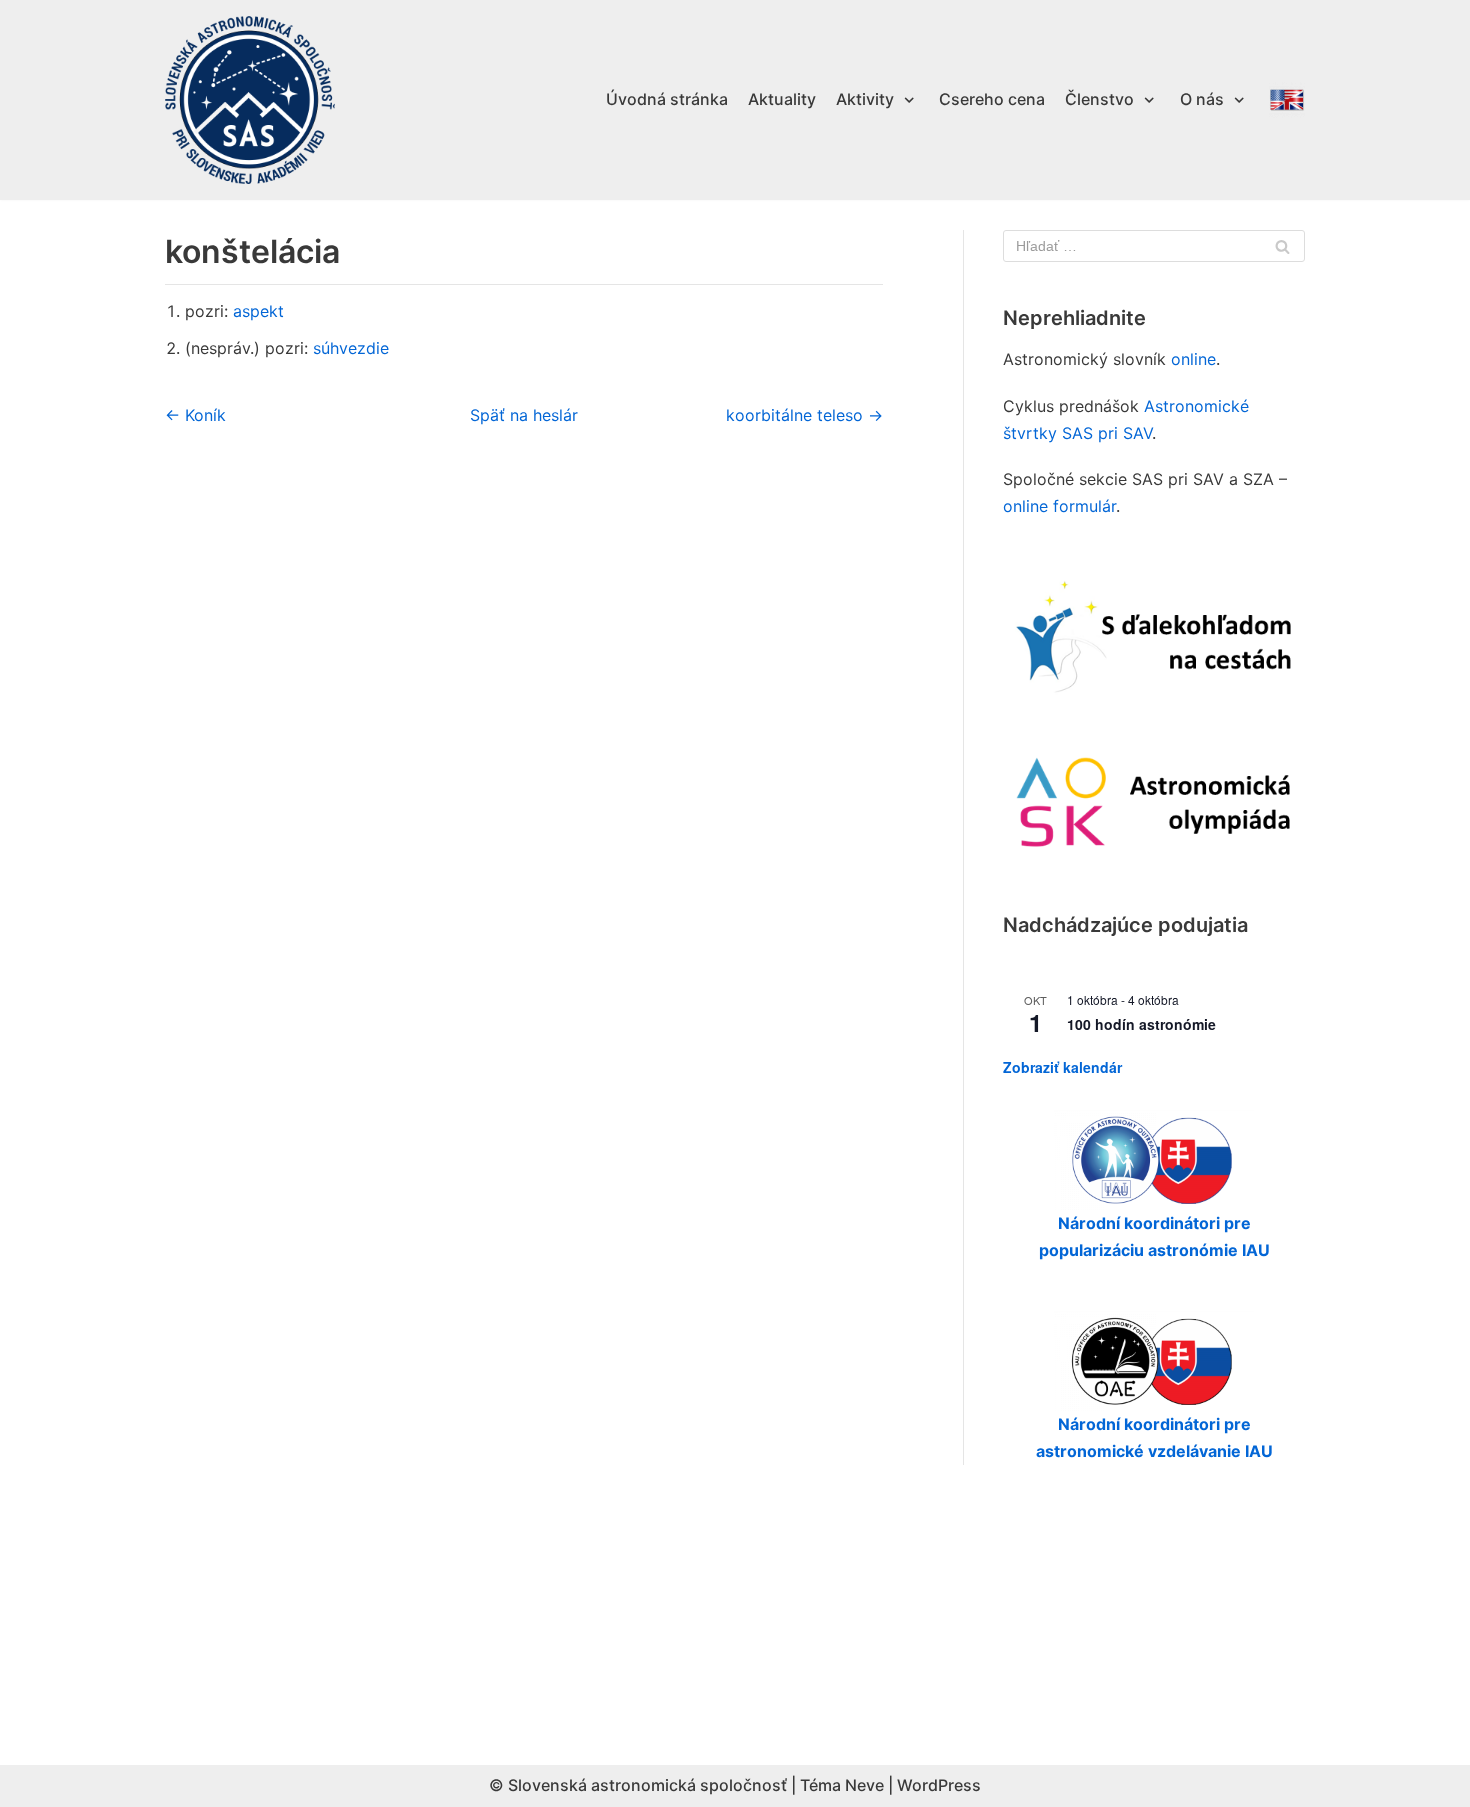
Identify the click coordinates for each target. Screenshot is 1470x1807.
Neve (864, 1785)
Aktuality (782, 99)
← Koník (195, 415)
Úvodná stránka (667, 99)
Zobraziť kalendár (1062, 1067)
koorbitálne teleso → (804, 415)
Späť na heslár (524, 415)
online (1193, 359)
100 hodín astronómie (1141, 1024)
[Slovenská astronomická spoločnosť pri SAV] (250, 100)
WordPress (939, 1785)
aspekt (258, 311)
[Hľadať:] (1154, 246)
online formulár (1059, 506)
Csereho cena (992, 99)
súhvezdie (351, 348)
